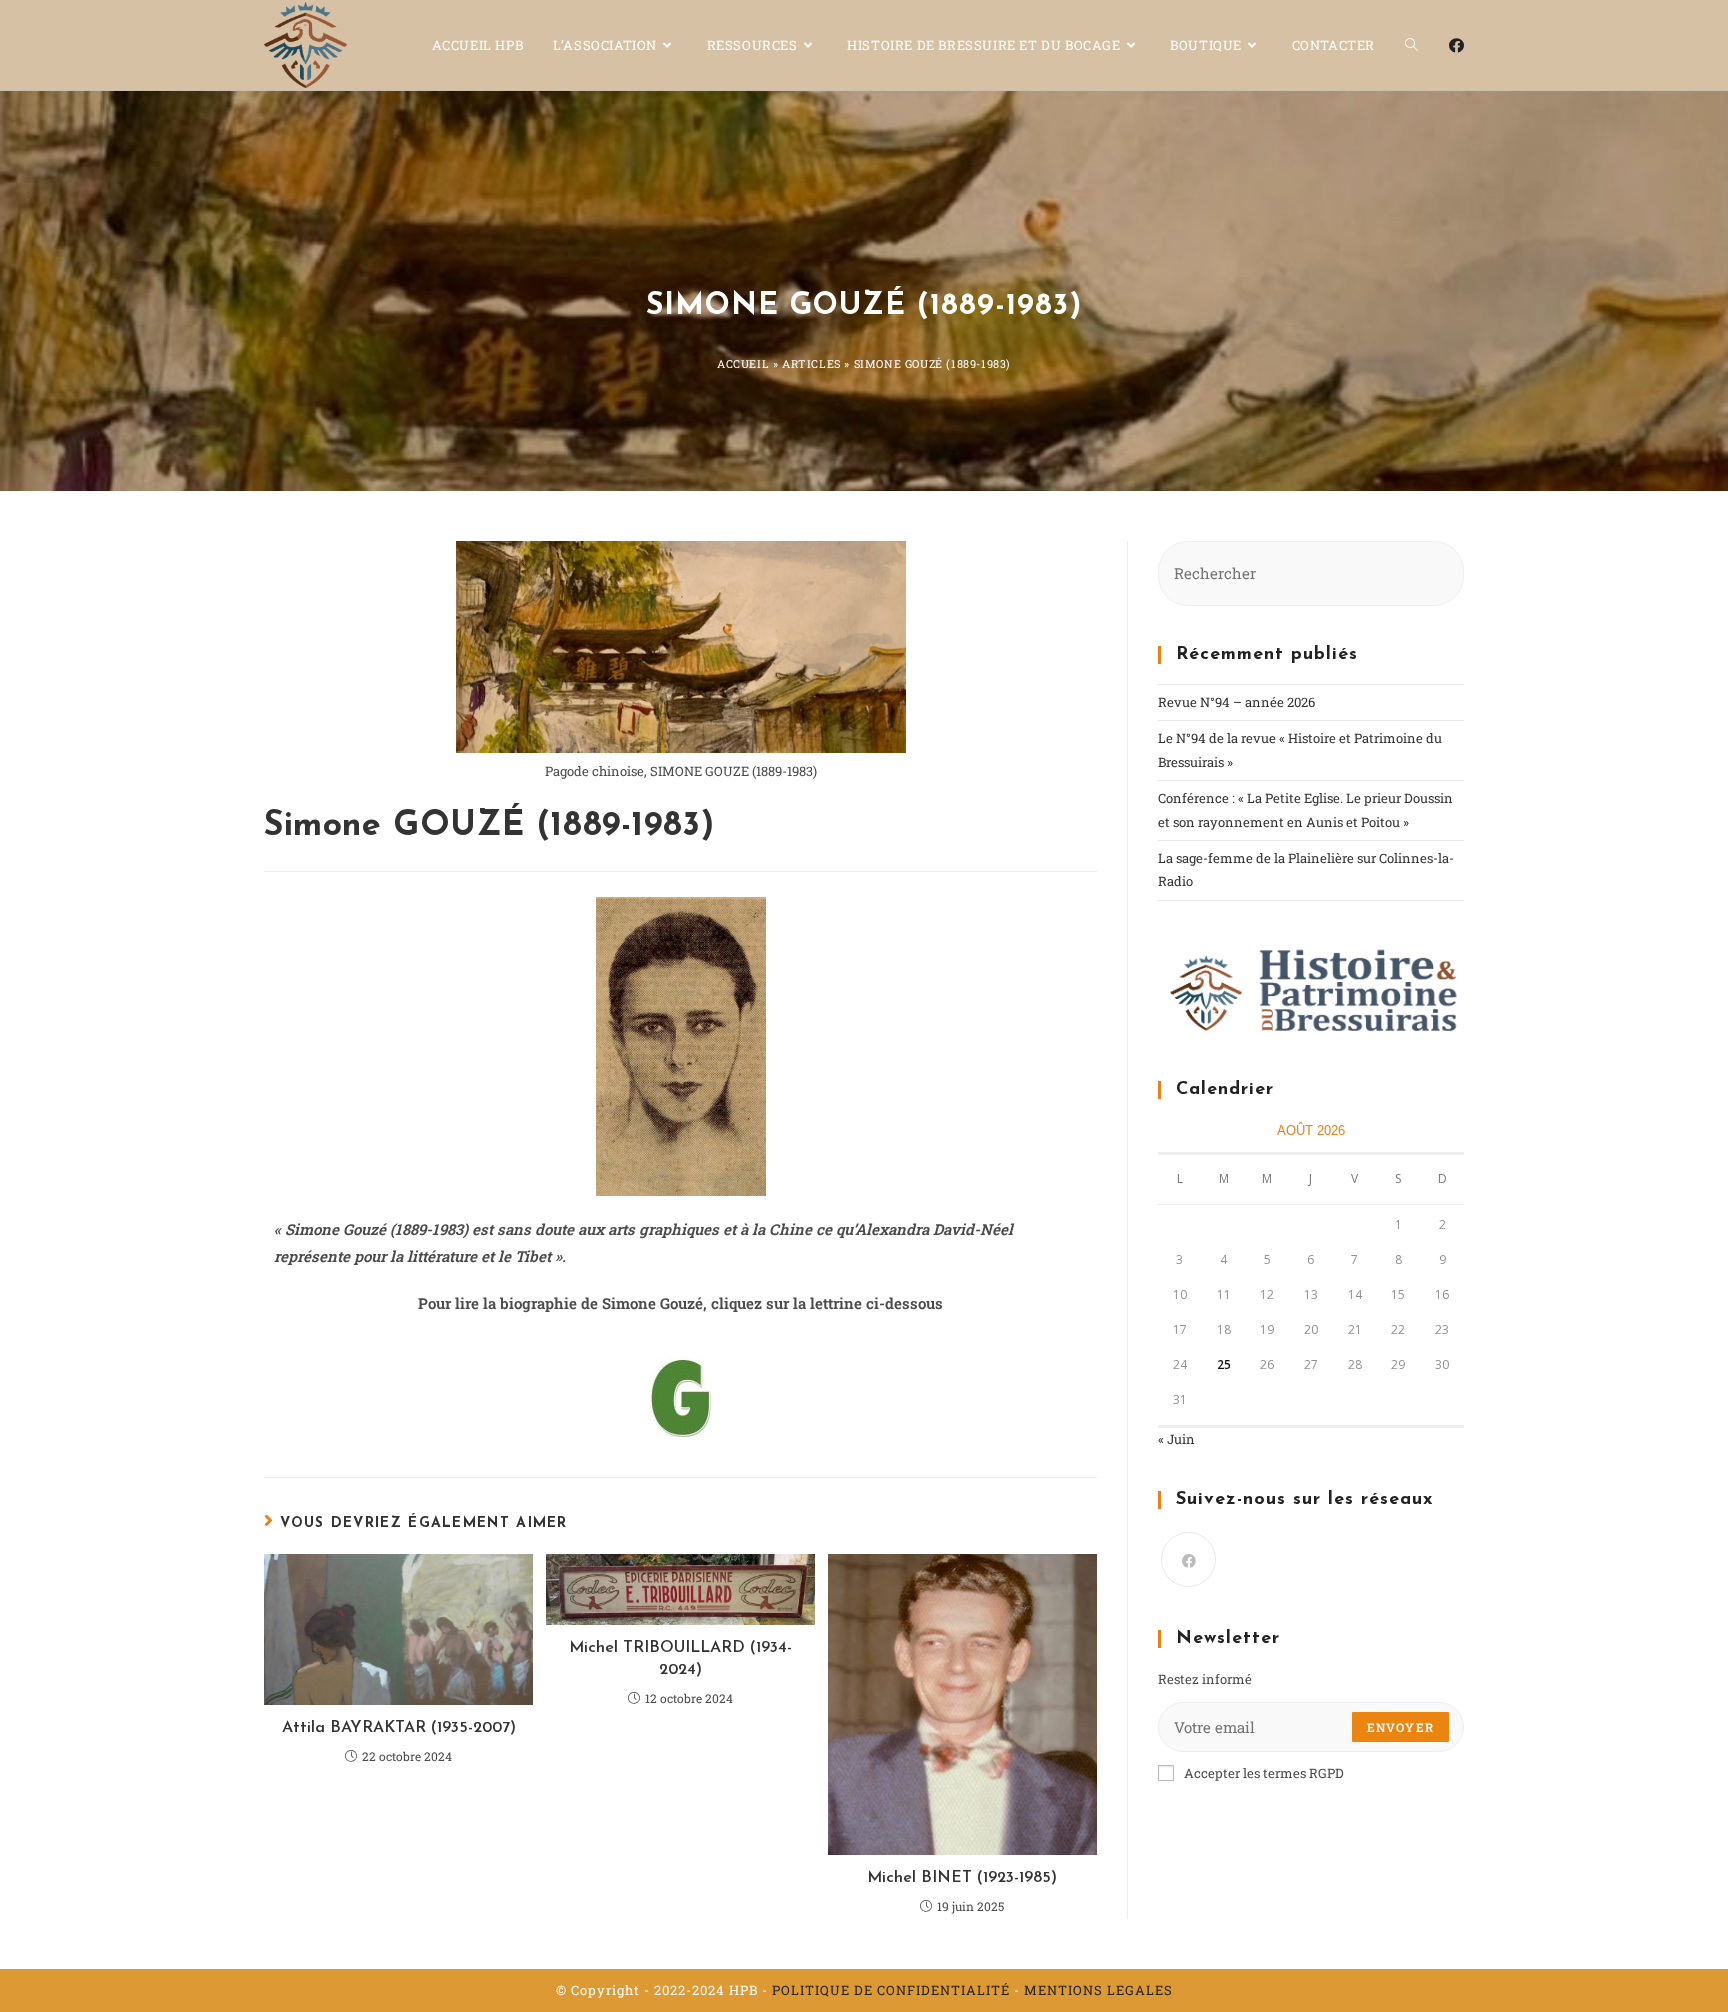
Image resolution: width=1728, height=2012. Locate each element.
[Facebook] (1188, 1559)
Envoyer (1400, 1727)
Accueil (743, 363)
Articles (811, 363)
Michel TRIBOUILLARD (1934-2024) (680, 1659)
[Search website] (1411, 45)
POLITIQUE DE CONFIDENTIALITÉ (891, 1990)
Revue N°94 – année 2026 (1236, 702)
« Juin (1176, 1439)
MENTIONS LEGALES (1098, 1990)
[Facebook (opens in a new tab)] (1456, 45)
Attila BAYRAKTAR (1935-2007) (399, 1728)
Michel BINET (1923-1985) (962, 1878)
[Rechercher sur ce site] (1311, 572)
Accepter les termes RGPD (1264, 1773)
